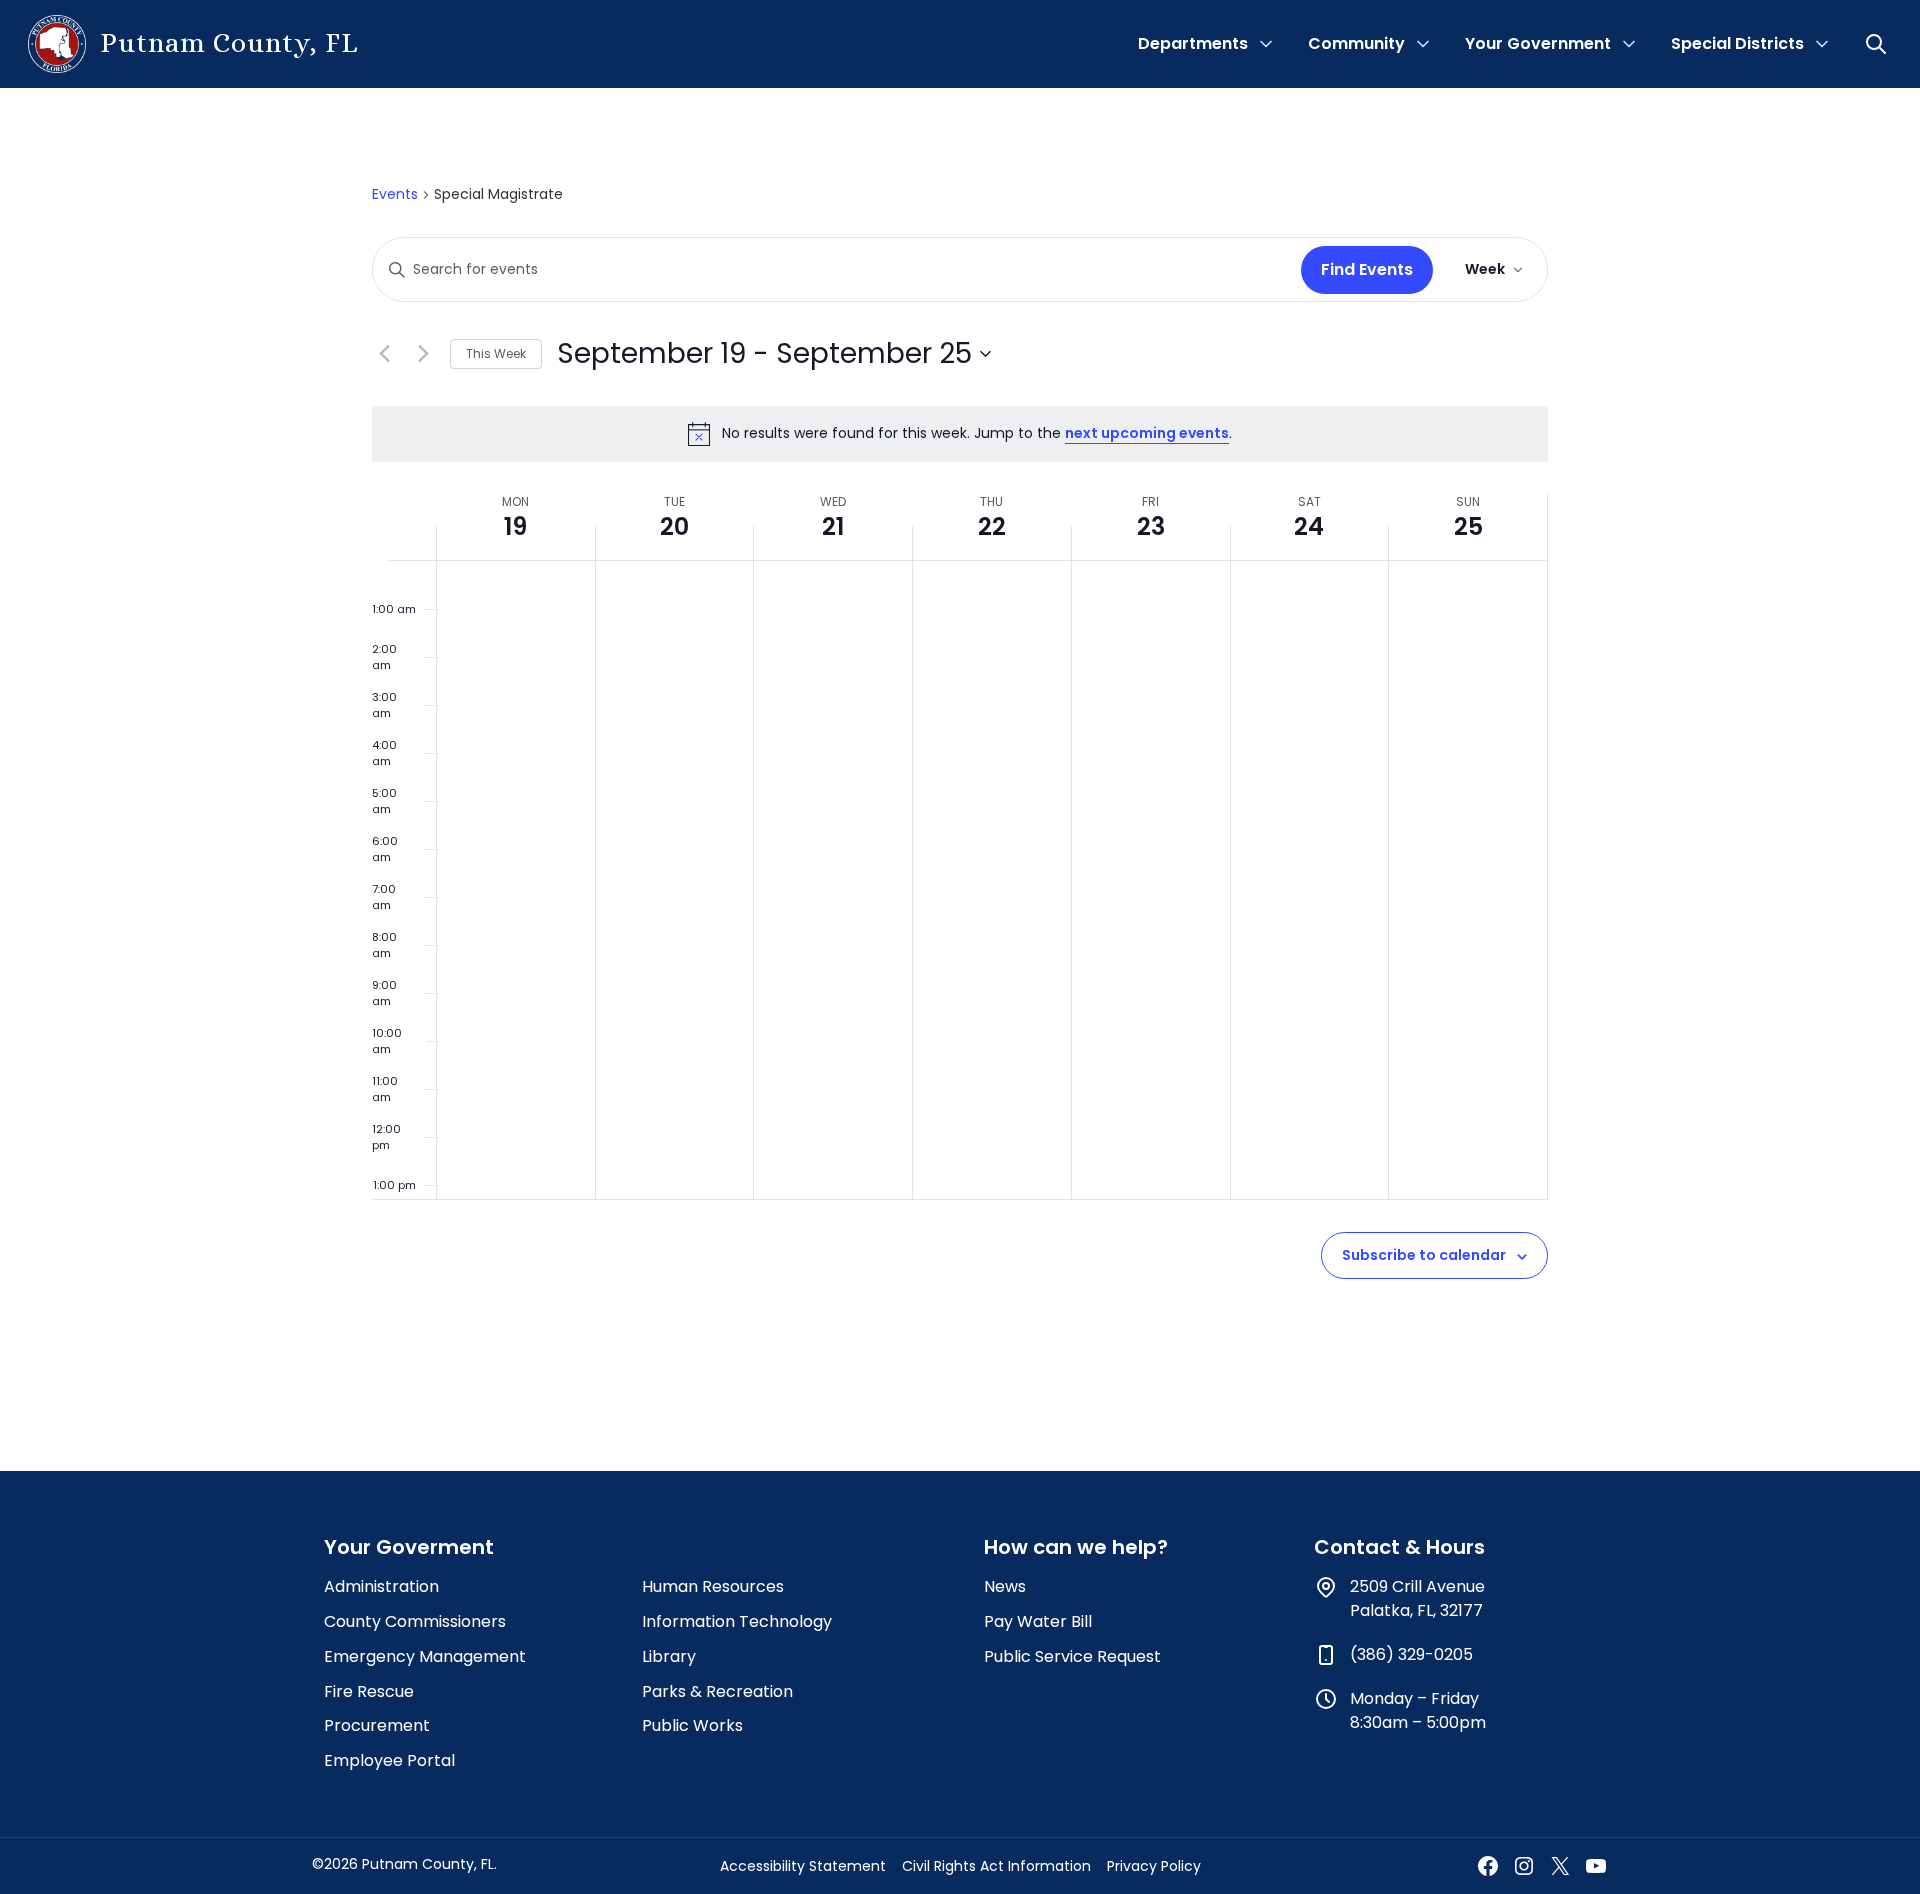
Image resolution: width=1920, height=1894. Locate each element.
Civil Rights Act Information (996, 1866)
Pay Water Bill (1038, 1621)
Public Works (692, 1725)
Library (669, 1656)
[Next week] (423, 354)
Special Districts (1737, 43)
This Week (496, 353)
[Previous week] (384, 354)
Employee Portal (389, 1760)
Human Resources (713, 1586)
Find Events (1367, 269)
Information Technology (737, 1621)
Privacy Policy (1154, 1866)
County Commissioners (415, 1621)
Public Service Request (1072, 1656)
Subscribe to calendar (1424, 1255)
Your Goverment (409, 1547)
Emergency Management (425, 1656)
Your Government (1538, 43)
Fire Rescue (369, 1691)
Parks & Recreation (717, 1691)
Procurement (377, 1725)
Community (1356, 43)
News (1005, 1586)
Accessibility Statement (803, 1866)
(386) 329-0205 (1411, 1654)
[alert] (960, 434)
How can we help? (1076, 1547)
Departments (1193, 43)
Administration (381, 1586)
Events (395, 194)
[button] (1878, 44)
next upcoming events (1147, 433)
